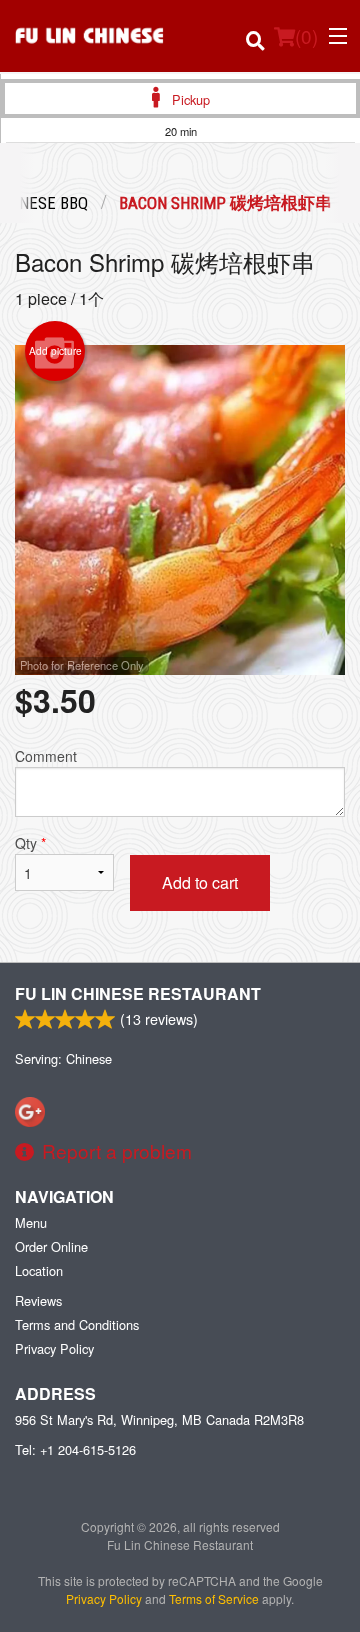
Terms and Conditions (77, 1324)
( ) (306, 35)
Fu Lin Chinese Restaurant (138, 993)
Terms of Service (214, 1598)
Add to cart (200, 882)
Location (39, 1270)
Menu (31, 1222)
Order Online (51, 1246)
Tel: (75, 1449)
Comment (46, 756)
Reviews (38, 1300)
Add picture (55, 351)
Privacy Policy (54, 1348)
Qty (30, 843)
